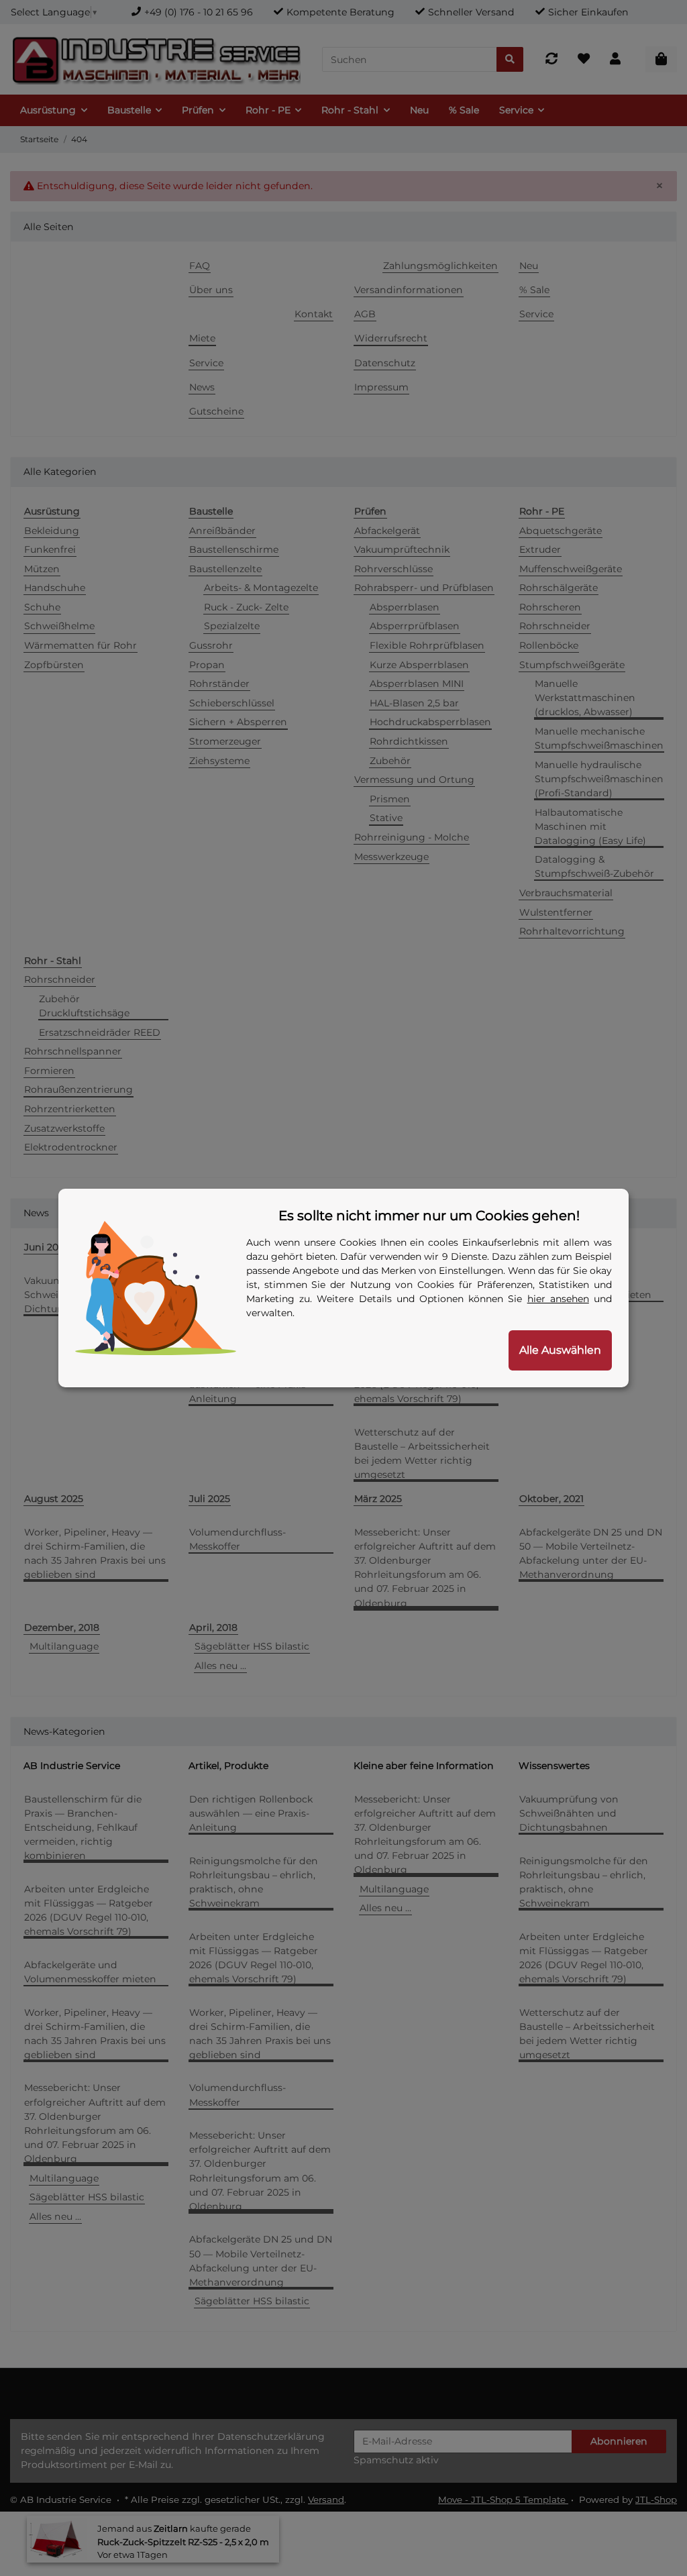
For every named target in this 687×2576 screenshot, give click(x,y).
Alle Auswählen (560, 1350)
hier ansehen (558, 1299)
